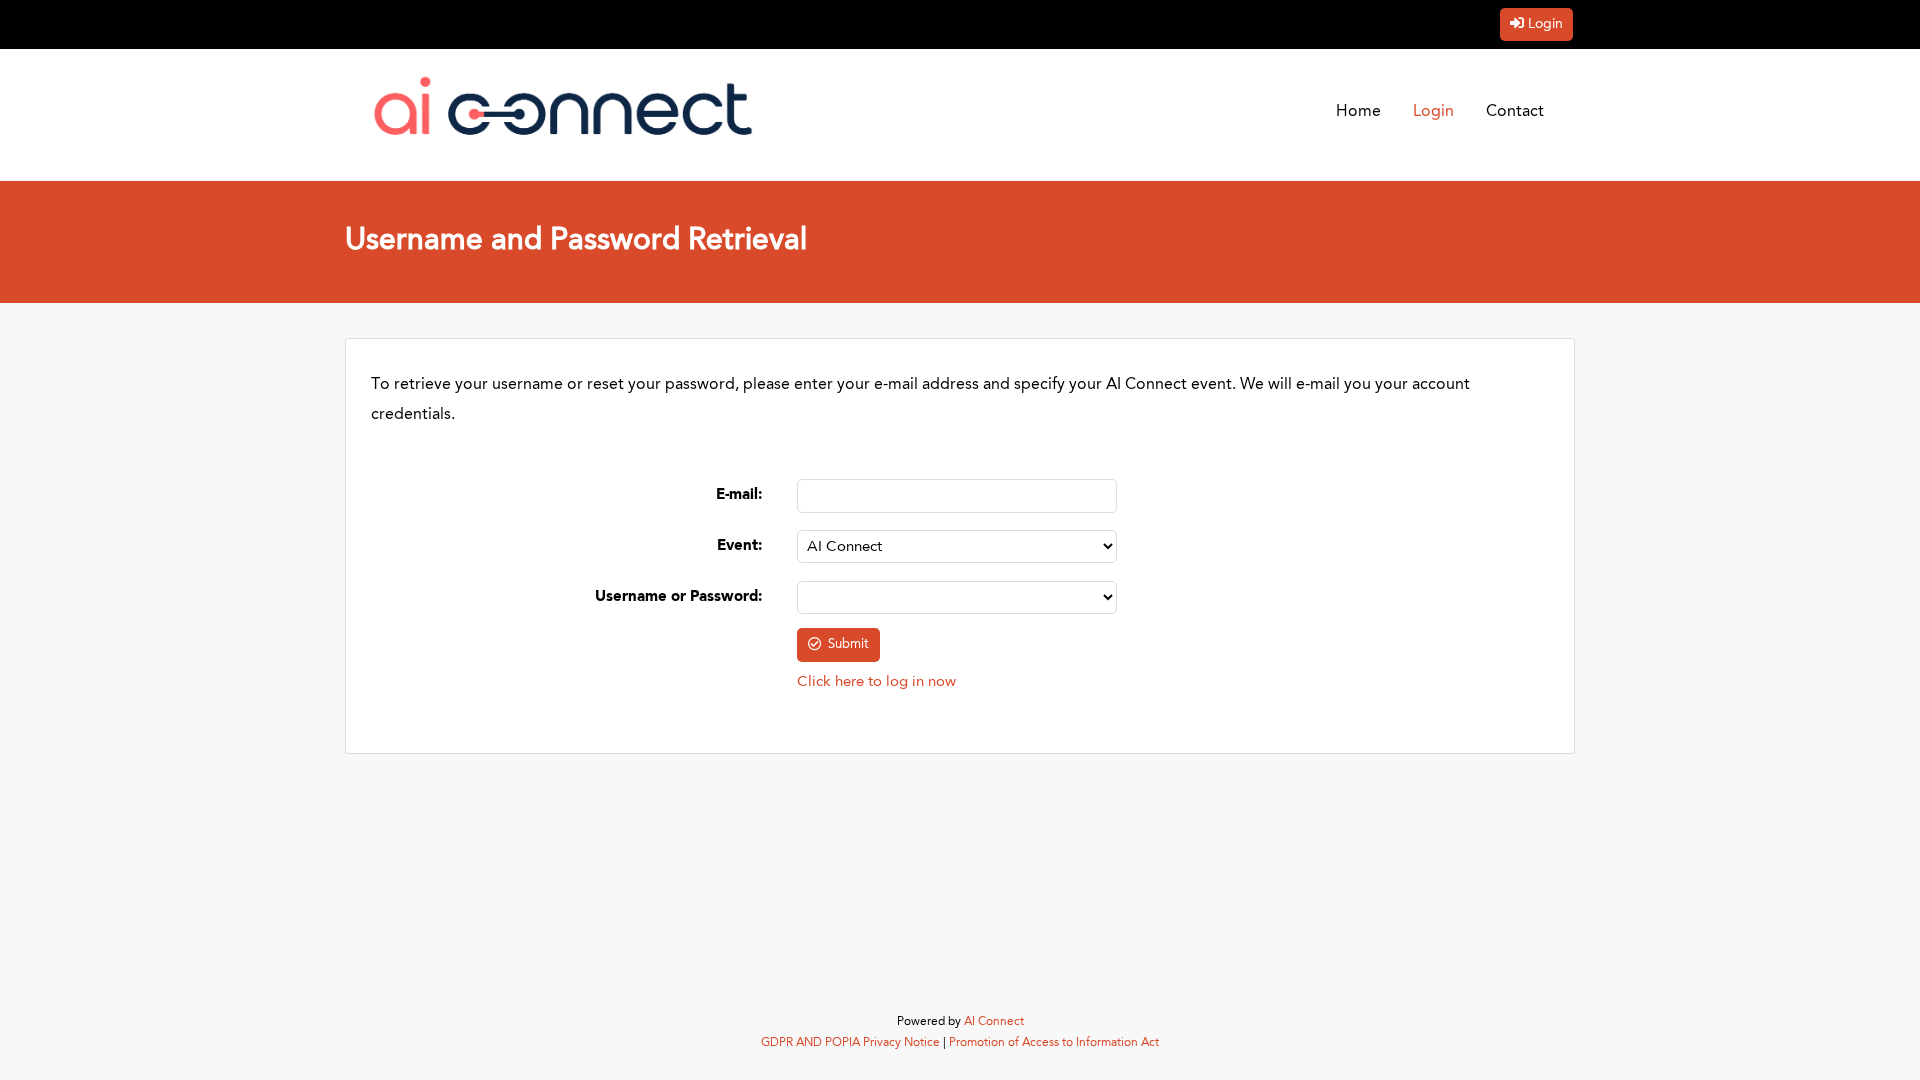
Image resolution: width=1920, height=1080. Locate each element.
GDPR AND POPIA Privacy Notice (850, 1043)
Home (1358, 112)
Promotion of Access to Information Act (1054, 1043)
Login (1545, 24)
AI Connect (994, 1022)
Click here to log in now (876, 682)
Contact (1515, 112)
